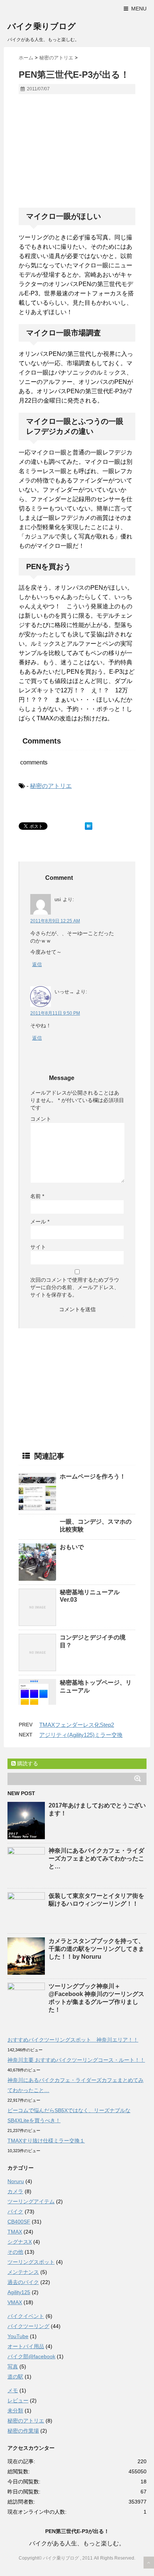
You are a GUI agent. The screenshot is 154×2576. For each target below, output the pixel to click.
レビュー (18, 2400)
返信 (37, 964)
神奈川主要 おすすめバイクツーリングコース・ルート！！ (76, 2060)
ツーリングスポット (31, 2262)
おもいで (72, 1547)
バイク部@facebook (31, 2356)
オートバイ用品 (26, 2346)
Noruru (16, 2181)
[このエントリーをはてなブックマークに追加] (89, 826)
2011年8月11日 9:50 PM (55, 1013)
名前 (37, 1196)
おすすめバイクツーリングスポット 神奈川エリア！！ (73, 2040)
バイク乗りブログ (42, 26)
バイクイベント (26, 2316)
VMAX (15, 2302)
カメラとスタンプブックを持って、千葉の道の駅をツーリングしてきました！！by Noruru (96, 1949)
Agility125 (19, 2292)
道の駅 (15, 2377)
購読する (27, 1763)
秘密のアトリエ (51, 786)
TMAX (15, 2232)
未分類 (15, 2411)
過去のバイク (23, 2282)
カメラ (15, 2191)
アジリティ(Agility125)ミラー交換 (81, 1735)
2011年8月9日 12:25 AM (55, 921)
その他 (15, 2252)
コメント (41, 1119)
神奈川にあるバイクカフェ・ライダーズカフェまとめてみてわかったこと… (96, 1858)
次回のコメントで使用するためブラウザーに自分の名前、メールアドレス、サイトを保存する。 (75, 1287)
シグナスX (20, 2242)
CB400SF (19, 2222)
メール (40, 1222)
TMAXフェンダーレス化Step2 (77, 1725)
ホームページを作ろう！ (93, 1476)
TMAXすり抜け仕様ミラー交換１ (46, 2141)
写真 (13, 2366)
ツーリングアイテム (31, 2201)
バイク (15, 2212)
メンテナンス (23, 2272)
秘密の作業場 (23, 2431)
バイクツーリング (28, 2326)
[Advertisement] (81, 154)
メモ (13, 2390)
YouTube (18, 2336)
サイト (38, 1247)
